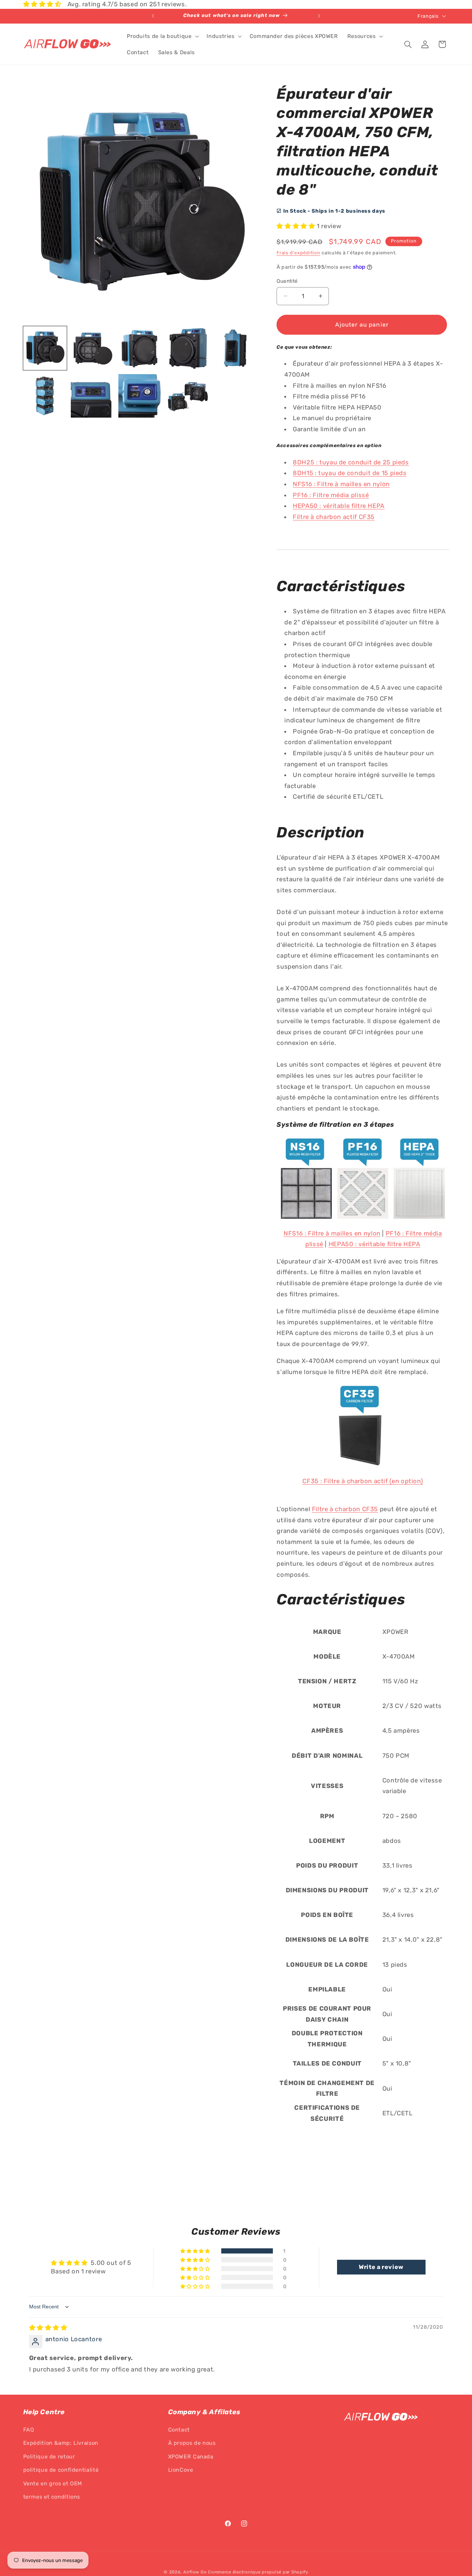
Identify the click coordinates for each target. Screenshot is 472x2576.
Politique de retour (49, 2457)
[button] (162, 36)
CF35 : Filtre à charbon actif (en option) (363, 1481)
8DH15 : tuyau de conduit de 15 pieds (350, 473)
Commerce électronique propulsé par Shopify (258, 2572)
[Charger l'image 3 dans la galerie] (140, 348)
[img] (48, 2328)
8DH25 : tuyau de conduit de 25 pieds (351, 462)
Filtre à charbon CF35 (345, 1509)
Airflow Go (195, 2572)
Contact (179, 2430)
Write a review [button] (381, 2267)
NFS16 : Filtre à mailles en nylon (341, 484)
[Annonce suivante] (319, 16)
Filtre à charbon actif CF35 (334, 517)
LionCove (181, 2470)
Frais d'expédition (298, 253)
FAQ (29, 2430)
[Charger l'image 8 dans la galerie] (140, 396)
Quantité (287, 281)
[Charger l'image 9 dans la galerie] (188, 396)
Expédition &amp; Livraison (61, 2443)
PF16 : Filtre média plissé (331, 495)
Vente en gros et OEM (53, 2483)
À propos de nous (192, 2443)
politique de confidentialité (61, 2470)
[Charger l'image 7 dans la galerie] (93, 396)
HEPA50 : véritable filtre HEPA (339, 506)
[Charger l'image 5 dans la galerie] (235, 348)
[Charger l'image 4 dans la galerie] (188, 348)
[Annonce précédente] (153, 16)
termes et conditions (52, 2497)
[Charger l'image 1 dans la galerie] (45, 348)
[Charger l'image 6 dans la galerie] (45, 396)
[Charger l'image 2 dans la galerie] (93, 348)
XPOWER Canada (191, 2457)
